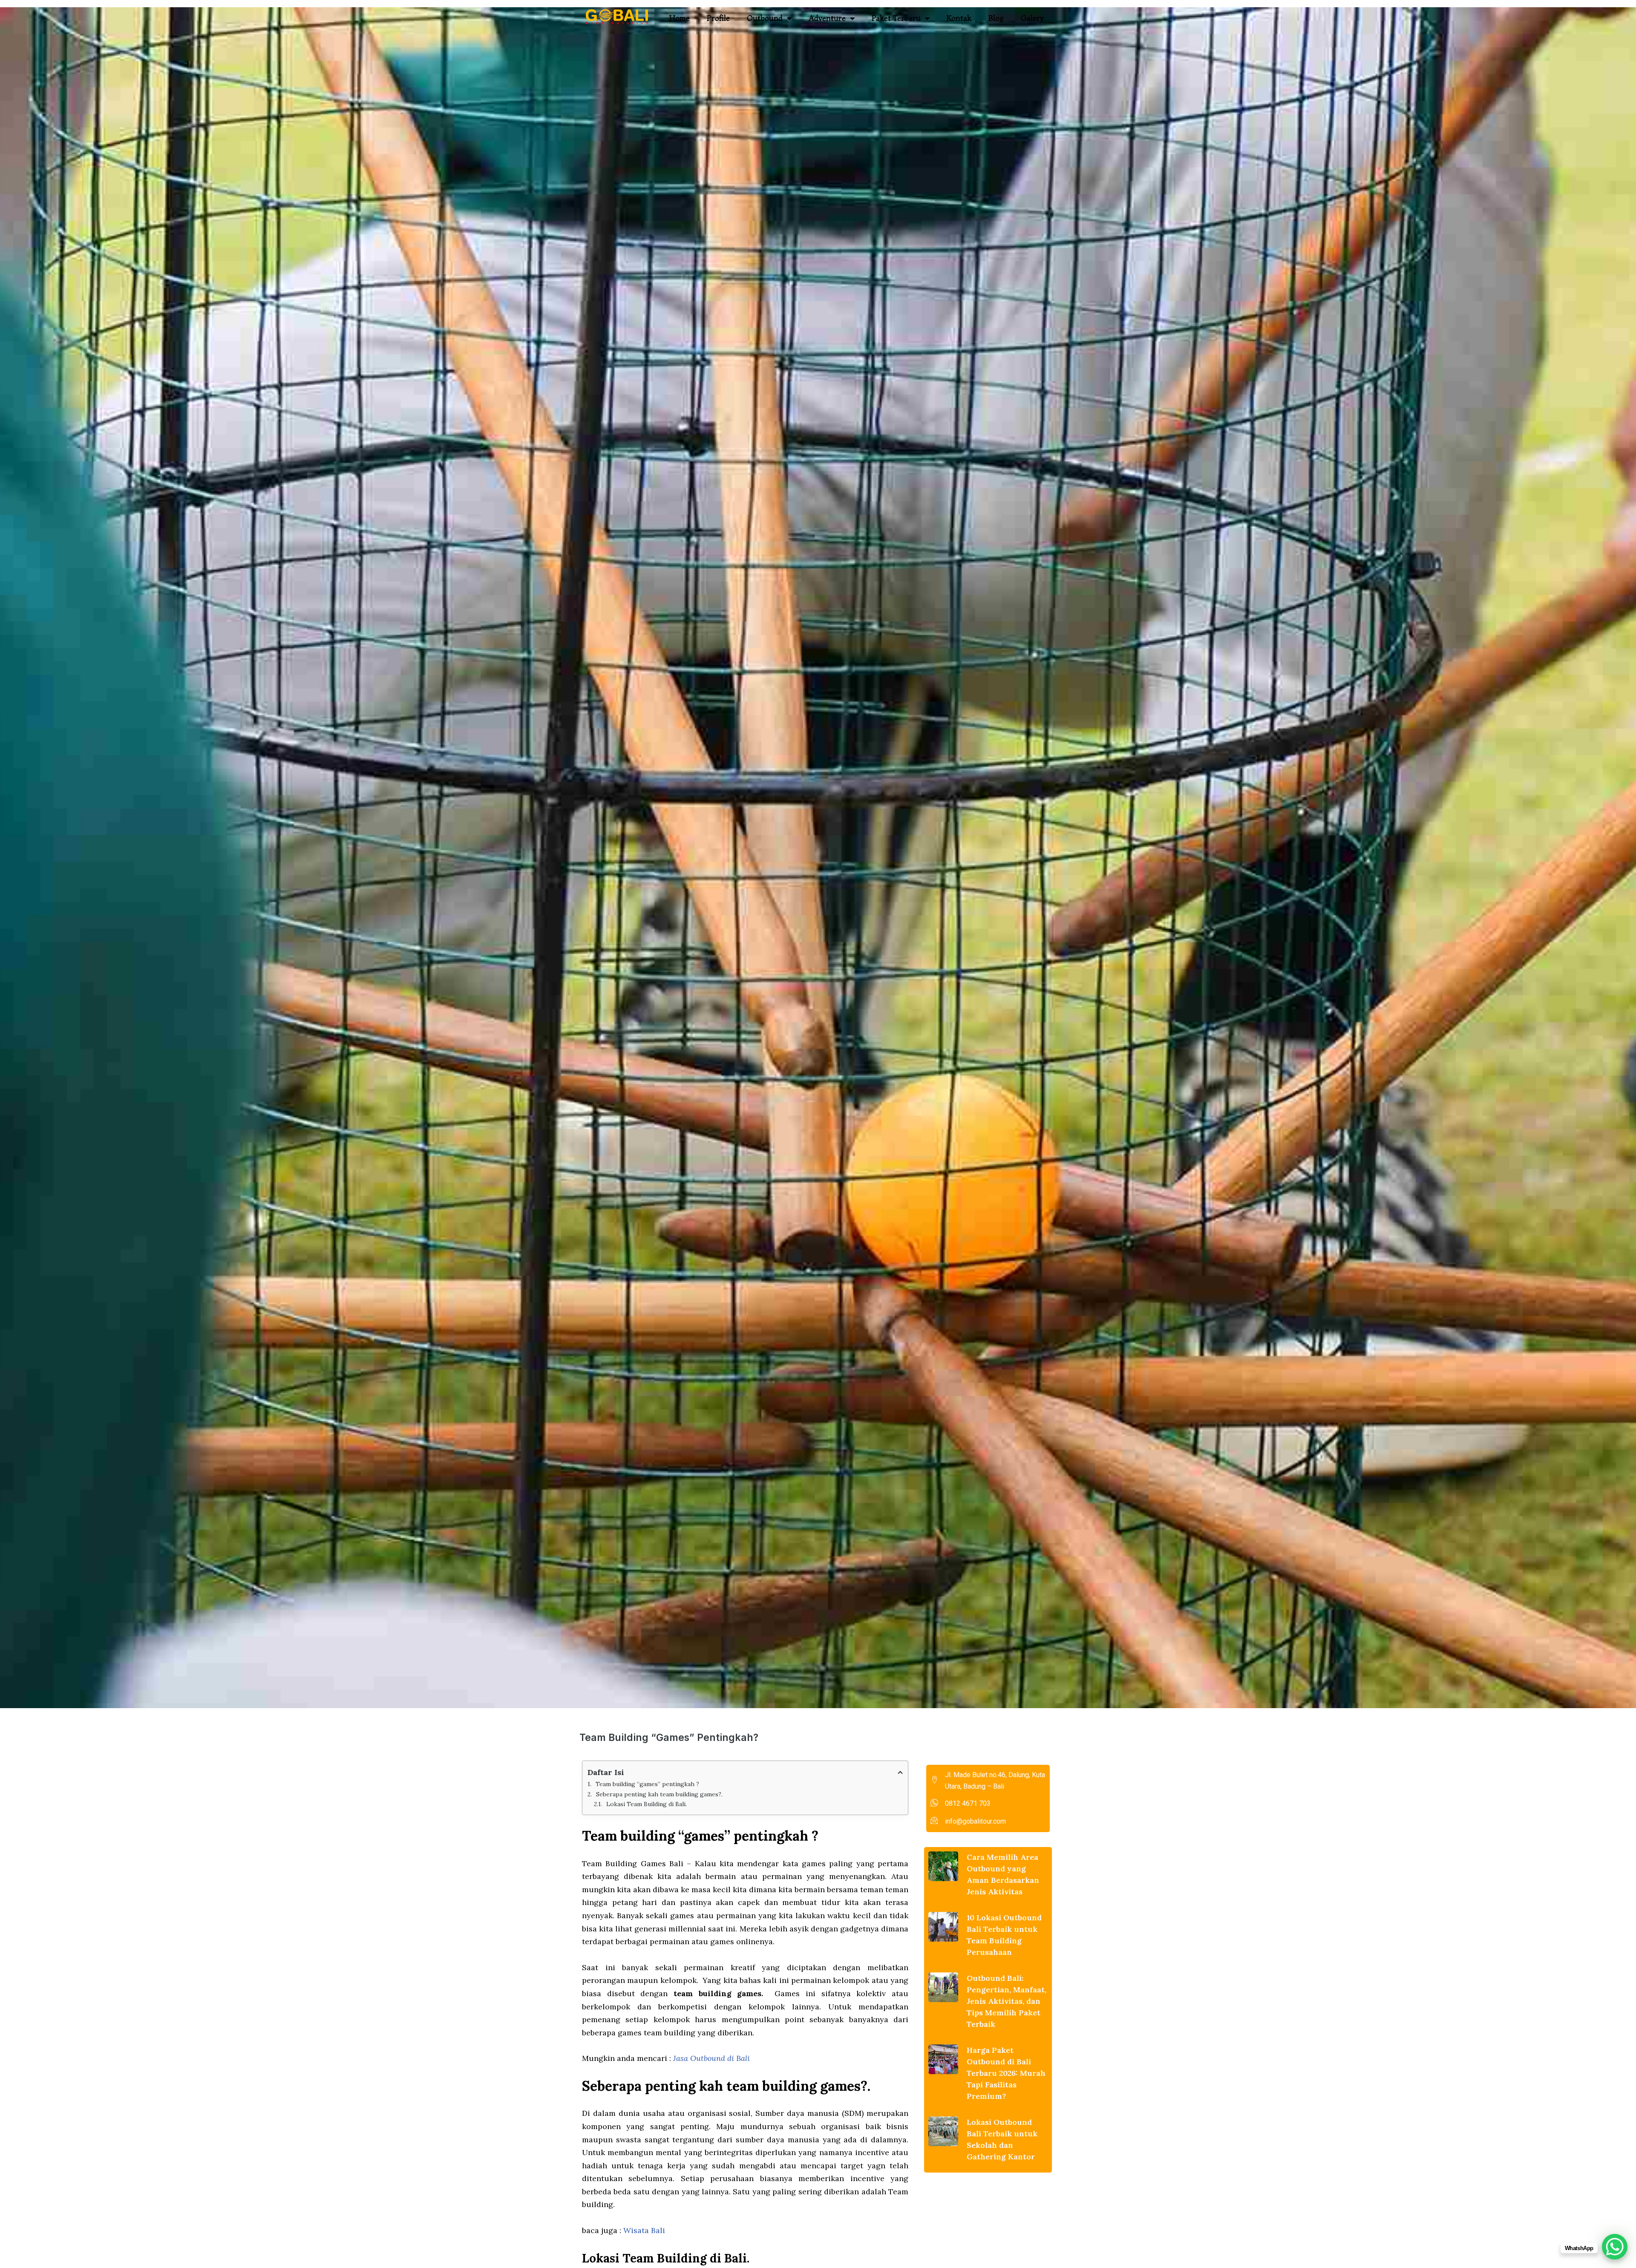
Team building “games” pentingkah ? (647, 1784)
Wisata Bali (644, 2230)
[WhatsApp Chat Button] (1615, 2247)
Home (680, 18)
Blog (996, 18)
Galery (1032, 18)
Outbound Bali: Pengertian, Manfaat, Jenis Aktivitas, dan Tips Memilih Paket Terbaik (1007, 2001)
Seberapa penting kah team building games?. (659, 1794)
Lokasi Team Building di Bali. (647, 1804)
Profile (718, 18)
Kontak (959, 18)
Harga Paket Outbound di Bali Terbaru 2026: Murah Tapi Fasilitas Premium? (1006, 2073)
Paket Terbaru (896, 18)
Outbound (765, 18)
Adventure (827, 18)
